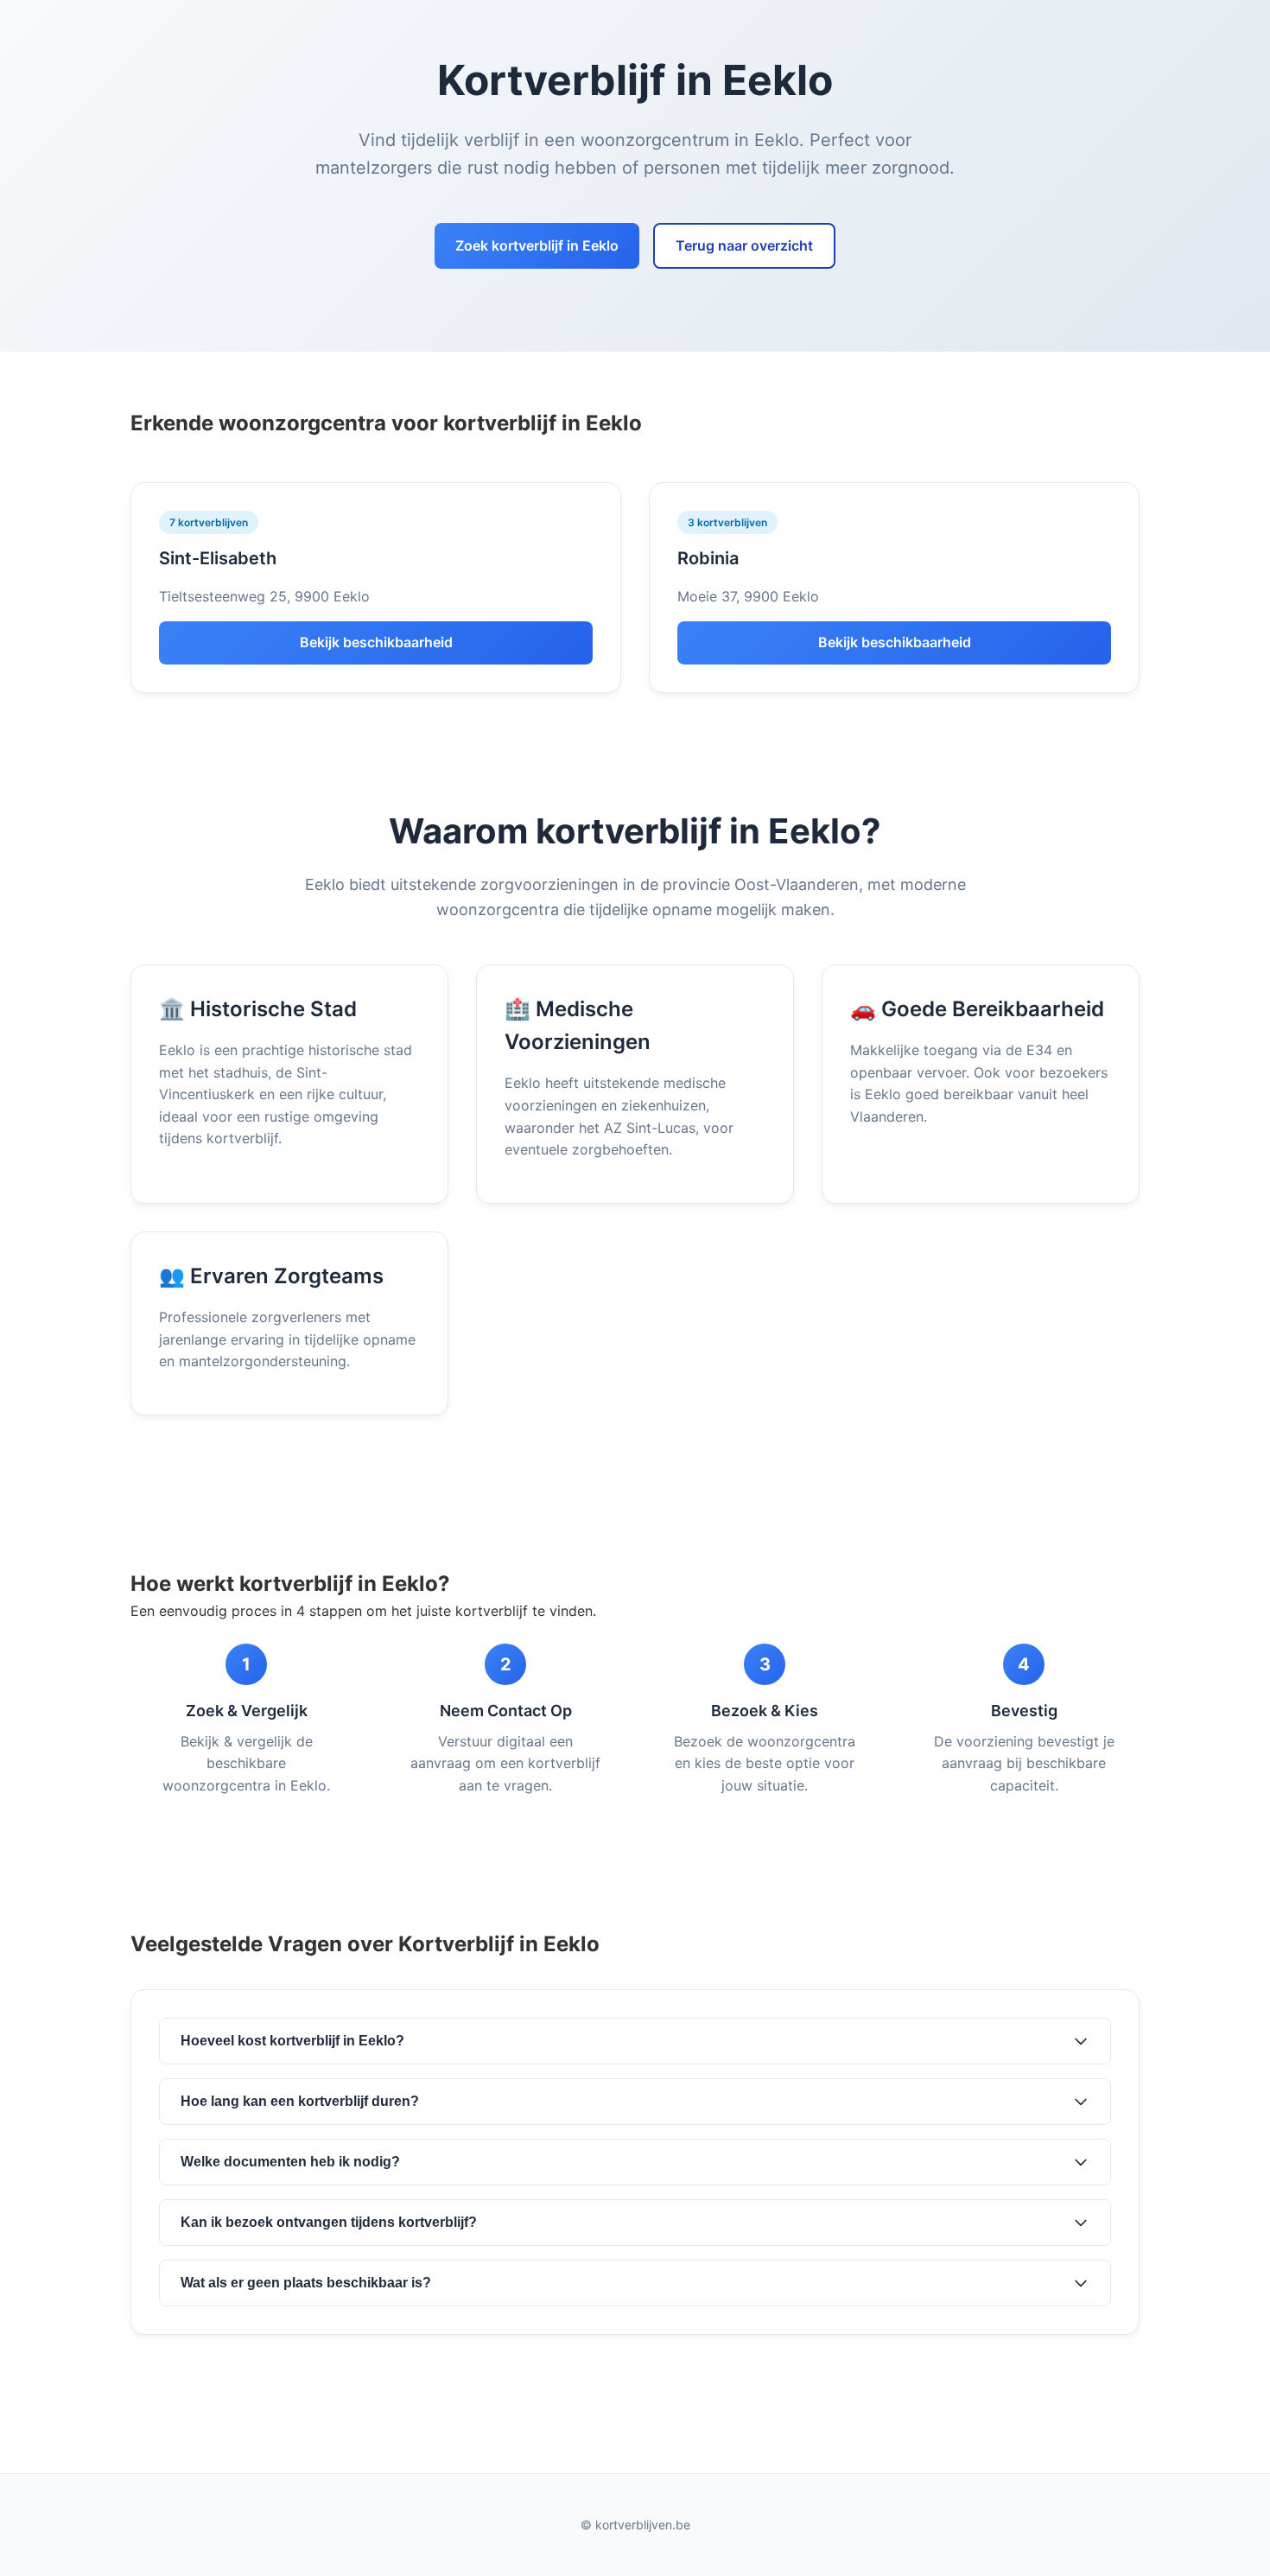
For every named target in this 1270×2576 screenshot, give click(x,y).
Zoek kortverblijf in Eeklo (537, 245)
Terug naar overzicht (744, 245)
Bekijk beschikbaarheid (376, 642)
